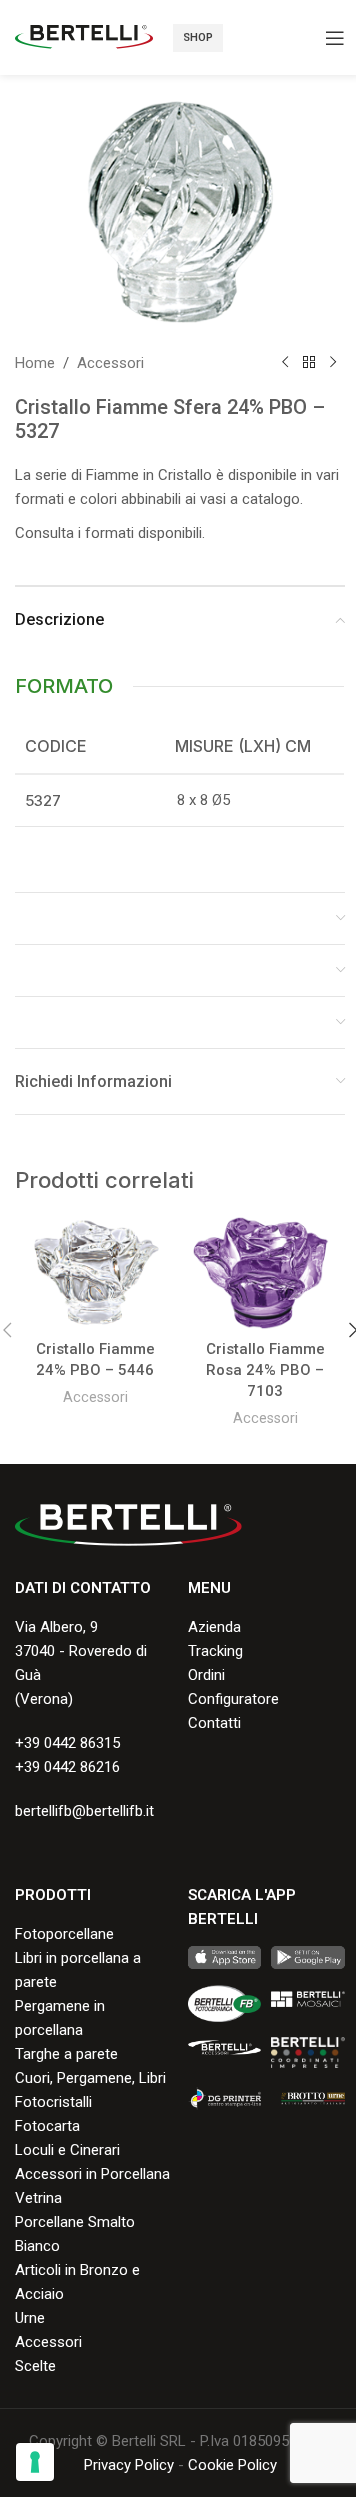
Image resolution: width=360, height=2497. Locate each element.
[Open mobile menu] (335, 38)
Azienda (214, 1627)
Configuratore (233, 1699)
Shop (198, 37)
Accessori (110, 363)
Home (35, 363)
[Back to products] (309, 363)
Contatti (214, 1723)
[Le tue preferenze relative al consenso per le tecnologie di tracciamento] (35, 2462)
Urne (30, 2318)
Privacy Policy (129, 2465)
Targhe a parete (66, 2054)
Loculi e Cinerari (67, 2150)
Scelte (35, 2366)
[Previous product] (285, 363)
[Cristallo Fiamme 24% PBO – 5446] (95, 1273)
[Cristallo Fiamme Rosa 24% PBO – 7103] (265, 1273)
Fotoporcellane (64, 1934)
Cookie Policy (232, 2465)
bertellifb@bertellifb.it (84, 1811)
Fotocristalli (53, 2102)
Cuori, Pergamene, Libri (90, 2078)
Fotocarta (47, 2126)
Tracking (215, 1651)
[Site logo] (84, 36)
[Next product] (333, 363)
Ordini (206, 1675)
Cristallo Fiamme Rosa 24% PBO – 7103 (265, 1370)
